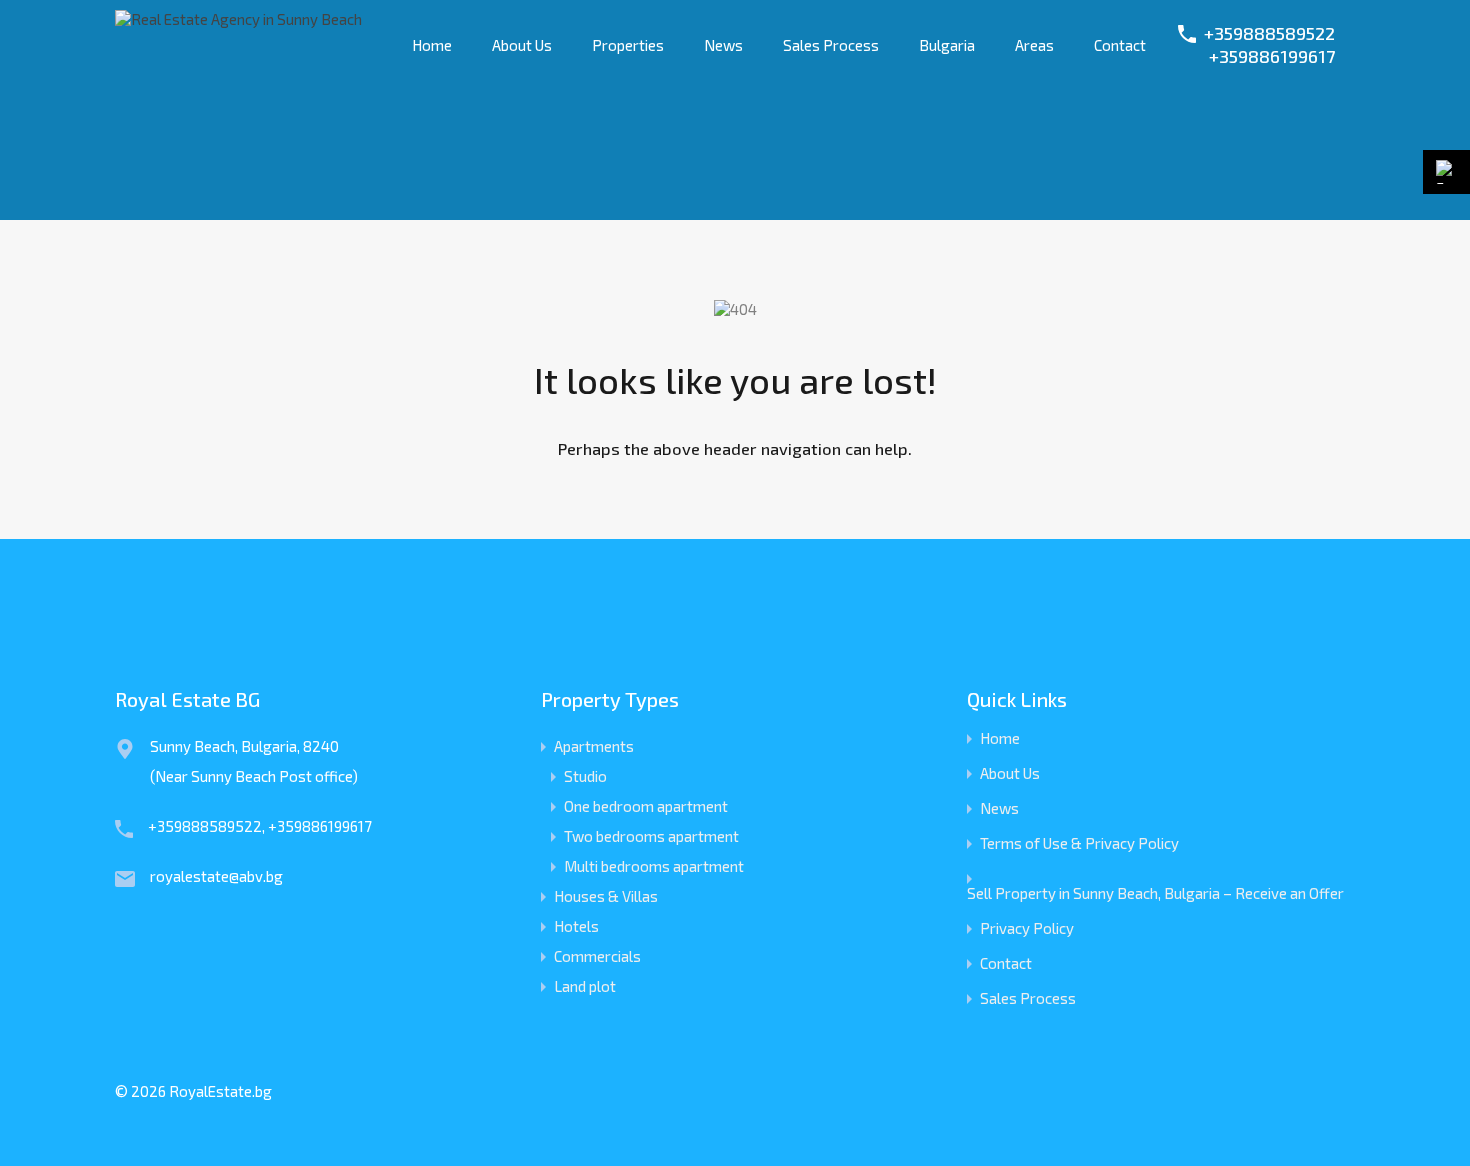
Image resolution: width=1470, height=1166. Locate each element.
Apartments (594, 746)
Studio (585, 776)
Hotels (576, 926)
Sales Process (831, 45)
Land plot (585, 986)
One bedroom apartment (646, 806)
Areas (1034, 45)
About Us (522, 45)
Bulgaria (947, 45)
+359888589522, (208, 826)
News (723, 45)
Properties (628, 45)
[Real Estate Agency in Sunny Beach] (238, 19)
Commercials (597, 956)
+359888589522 (1269, 33)
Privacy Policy (1027, 928)
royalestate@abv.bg (216, 876)
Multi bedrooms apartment (654, 866)
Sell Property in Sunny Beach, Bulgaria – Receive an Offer (1155, 893)
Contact (1120, 45)
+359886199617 (1272, 56)
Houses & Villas (606, 896)
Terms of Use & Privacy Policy (1079, 843)
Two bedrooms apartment (651, 836)
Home (432, 45)
